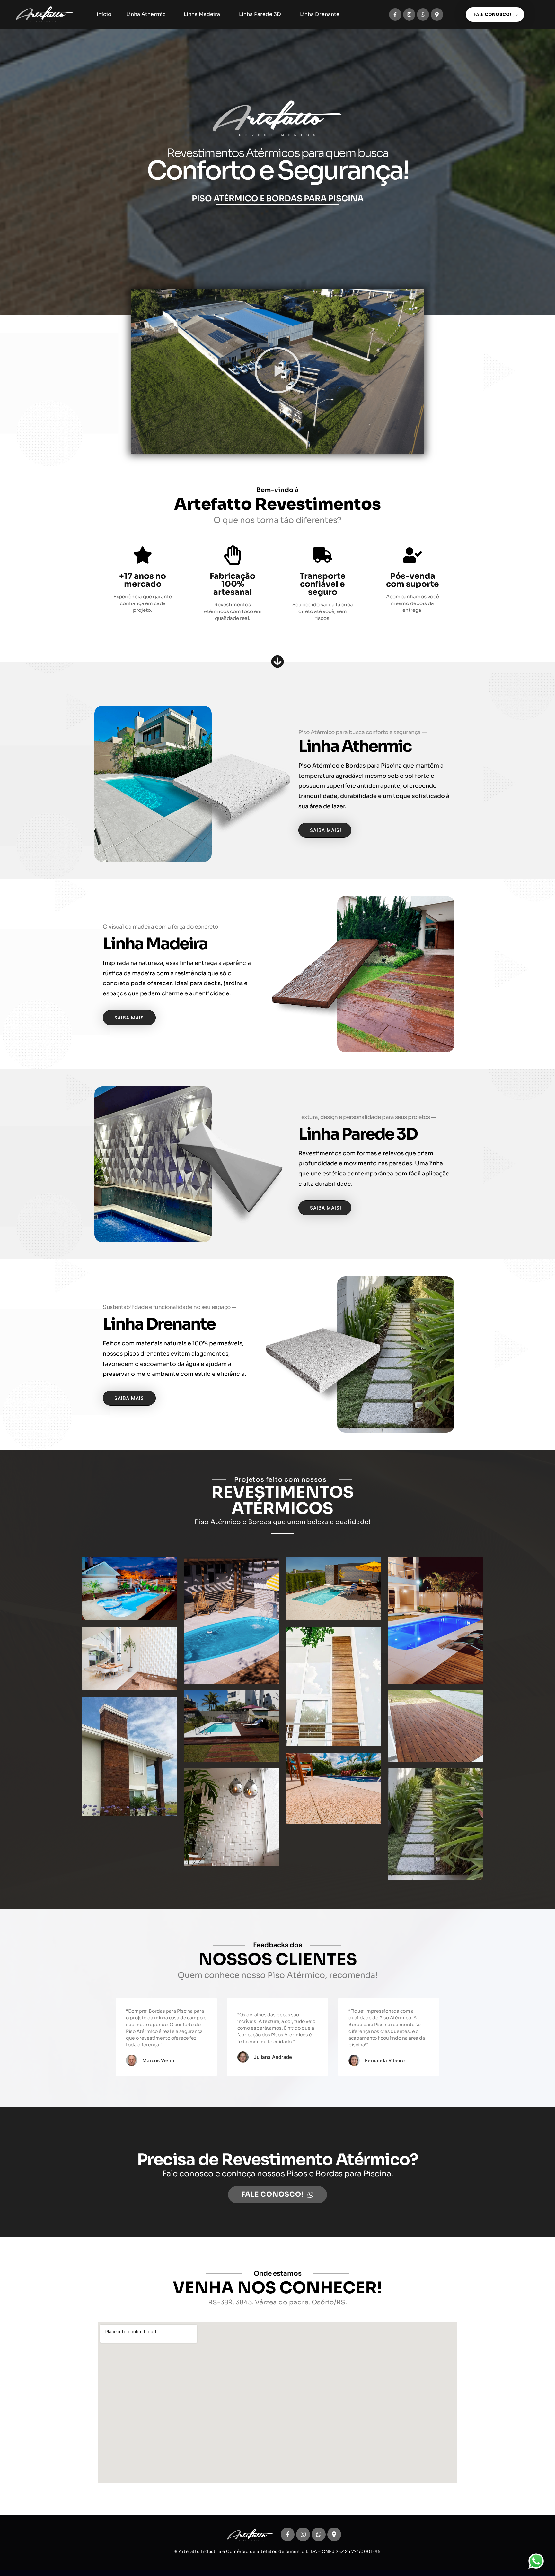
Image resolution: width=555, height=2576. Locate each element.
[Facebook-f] (395, 14)
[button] (277, 371)
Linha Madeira (202, 14)
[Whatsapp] (423, 14)
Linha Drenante (320, 14)
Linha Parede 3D (260, 14)
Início (104, 14)
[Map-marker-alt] (437, 14)
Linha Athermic (146, 14)
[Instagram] (409, 14)
